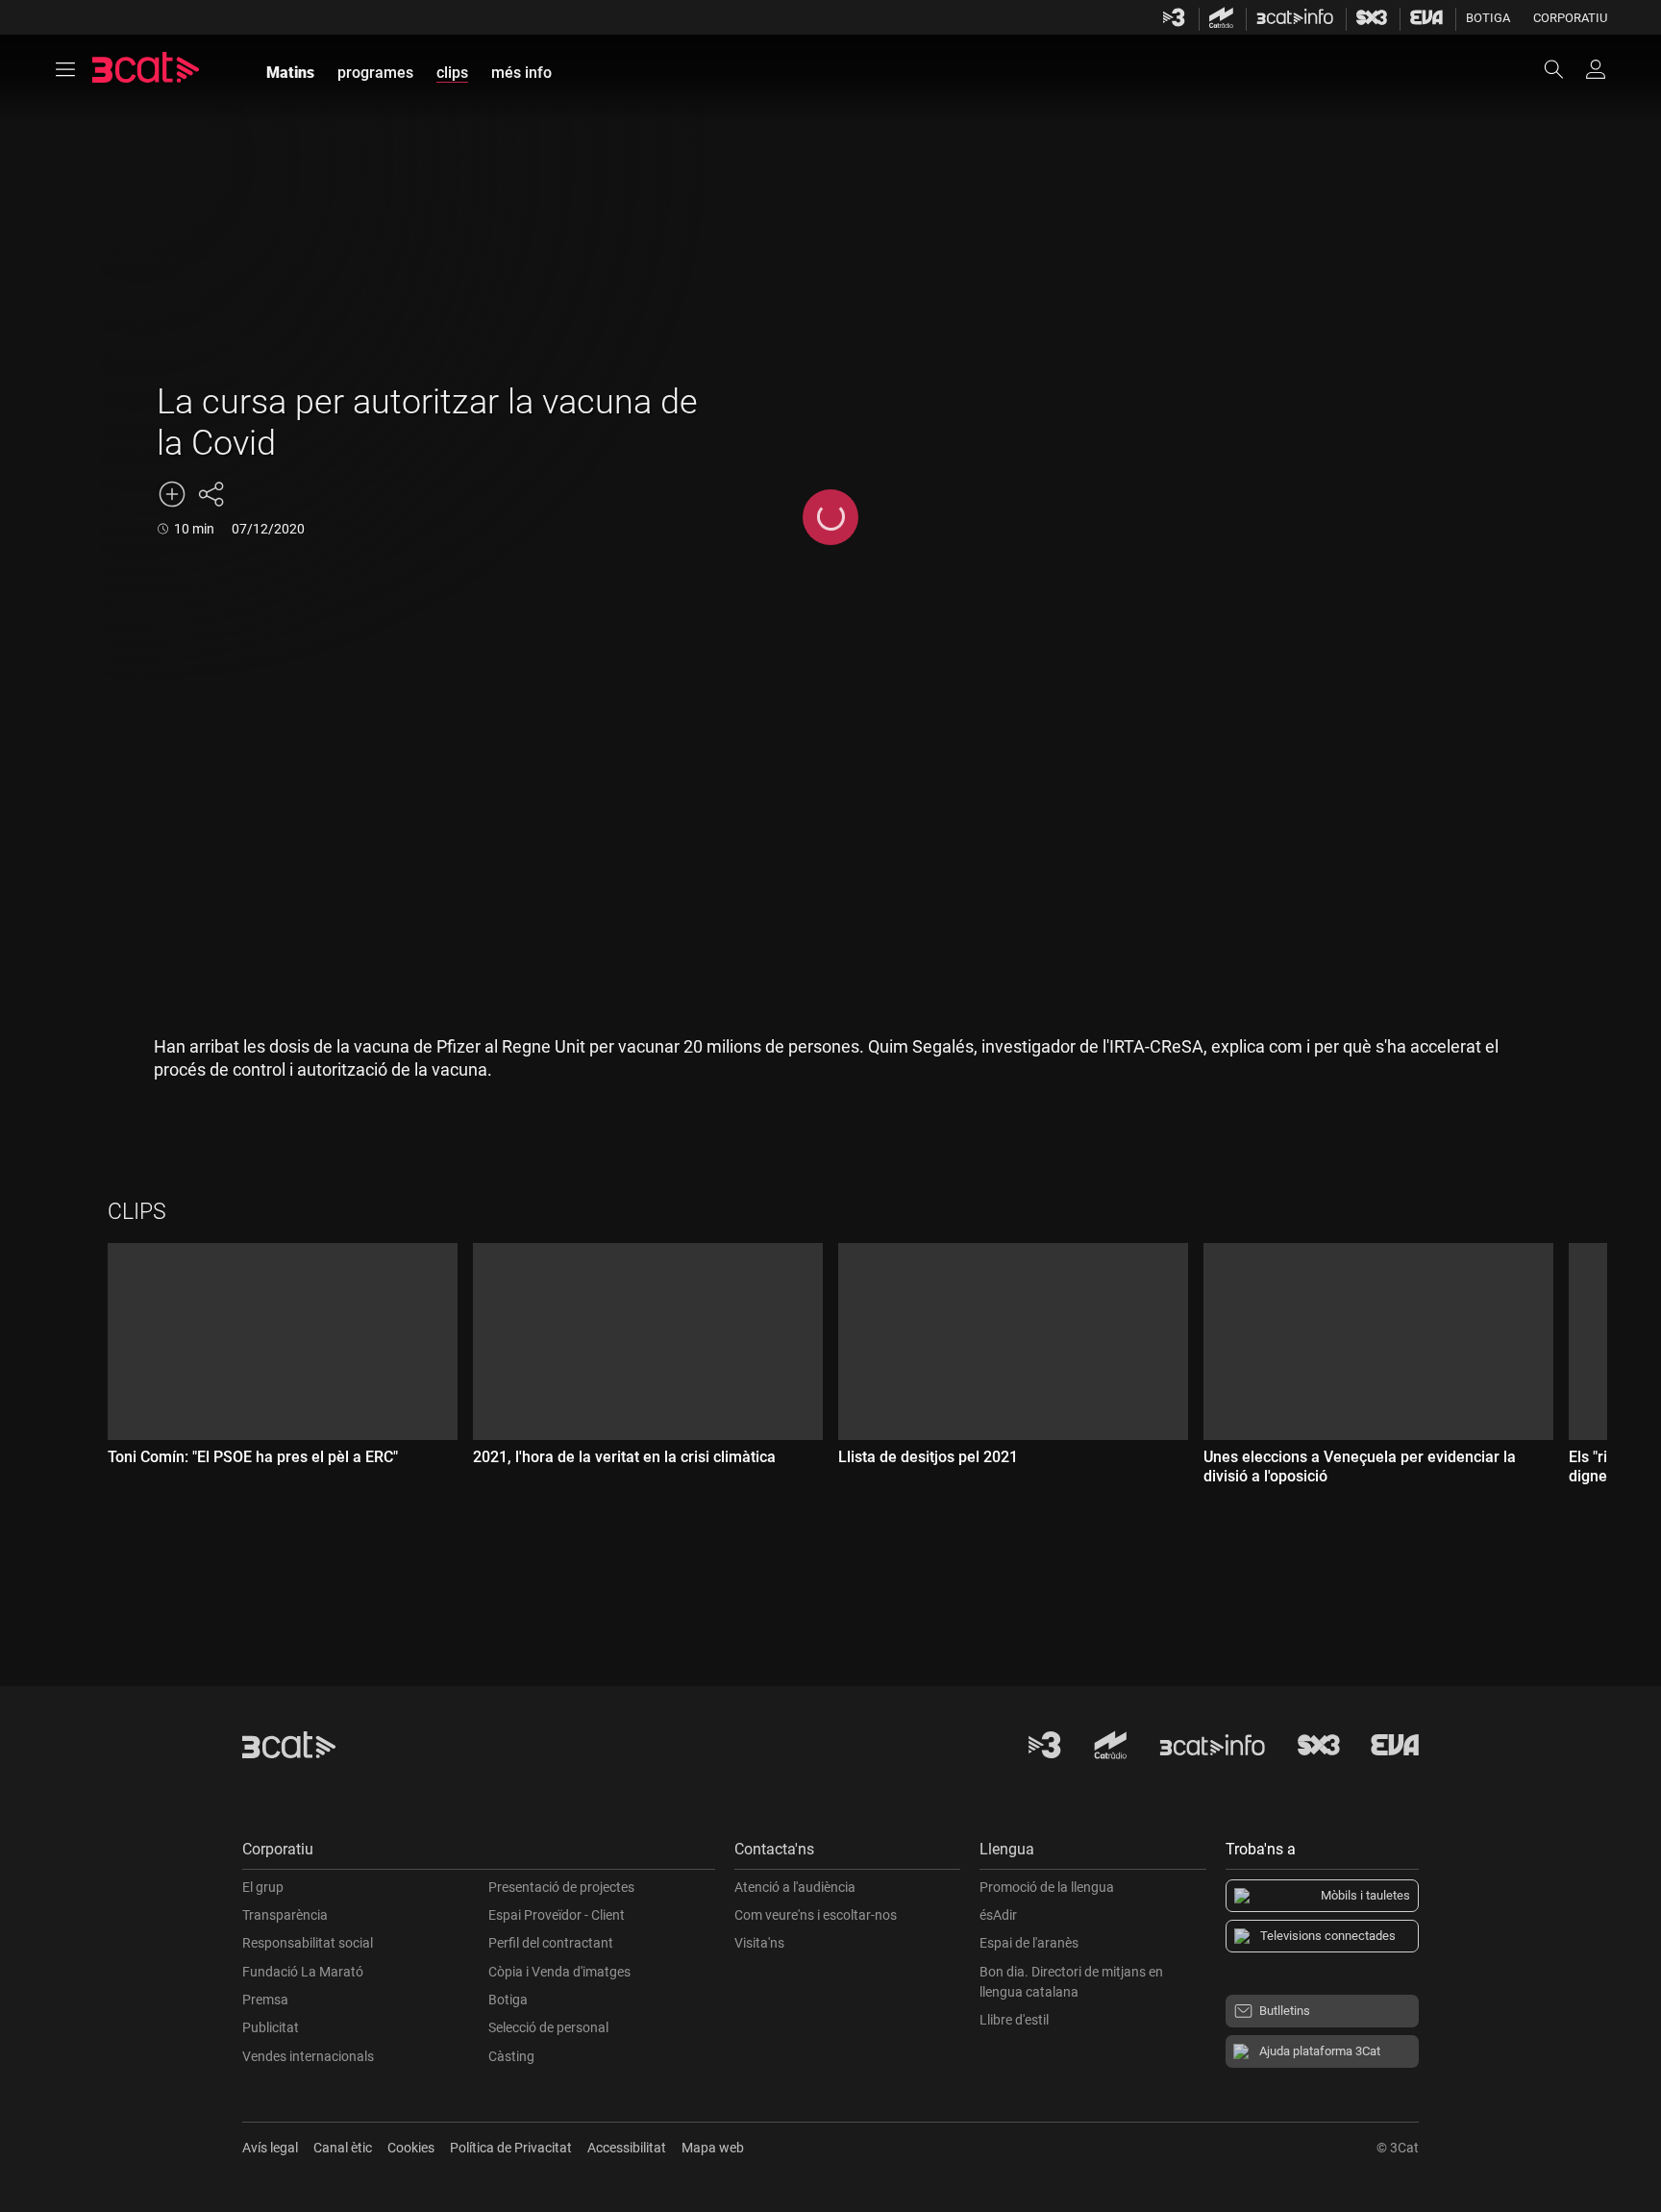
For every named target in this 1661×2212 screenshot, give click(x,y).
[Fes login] (1596, 69)
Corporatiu (1570, 18)
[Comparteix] (211, 494)
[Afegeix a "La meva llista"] (172, 494)
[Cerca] (1563, 69)
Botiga (1488, 18)
